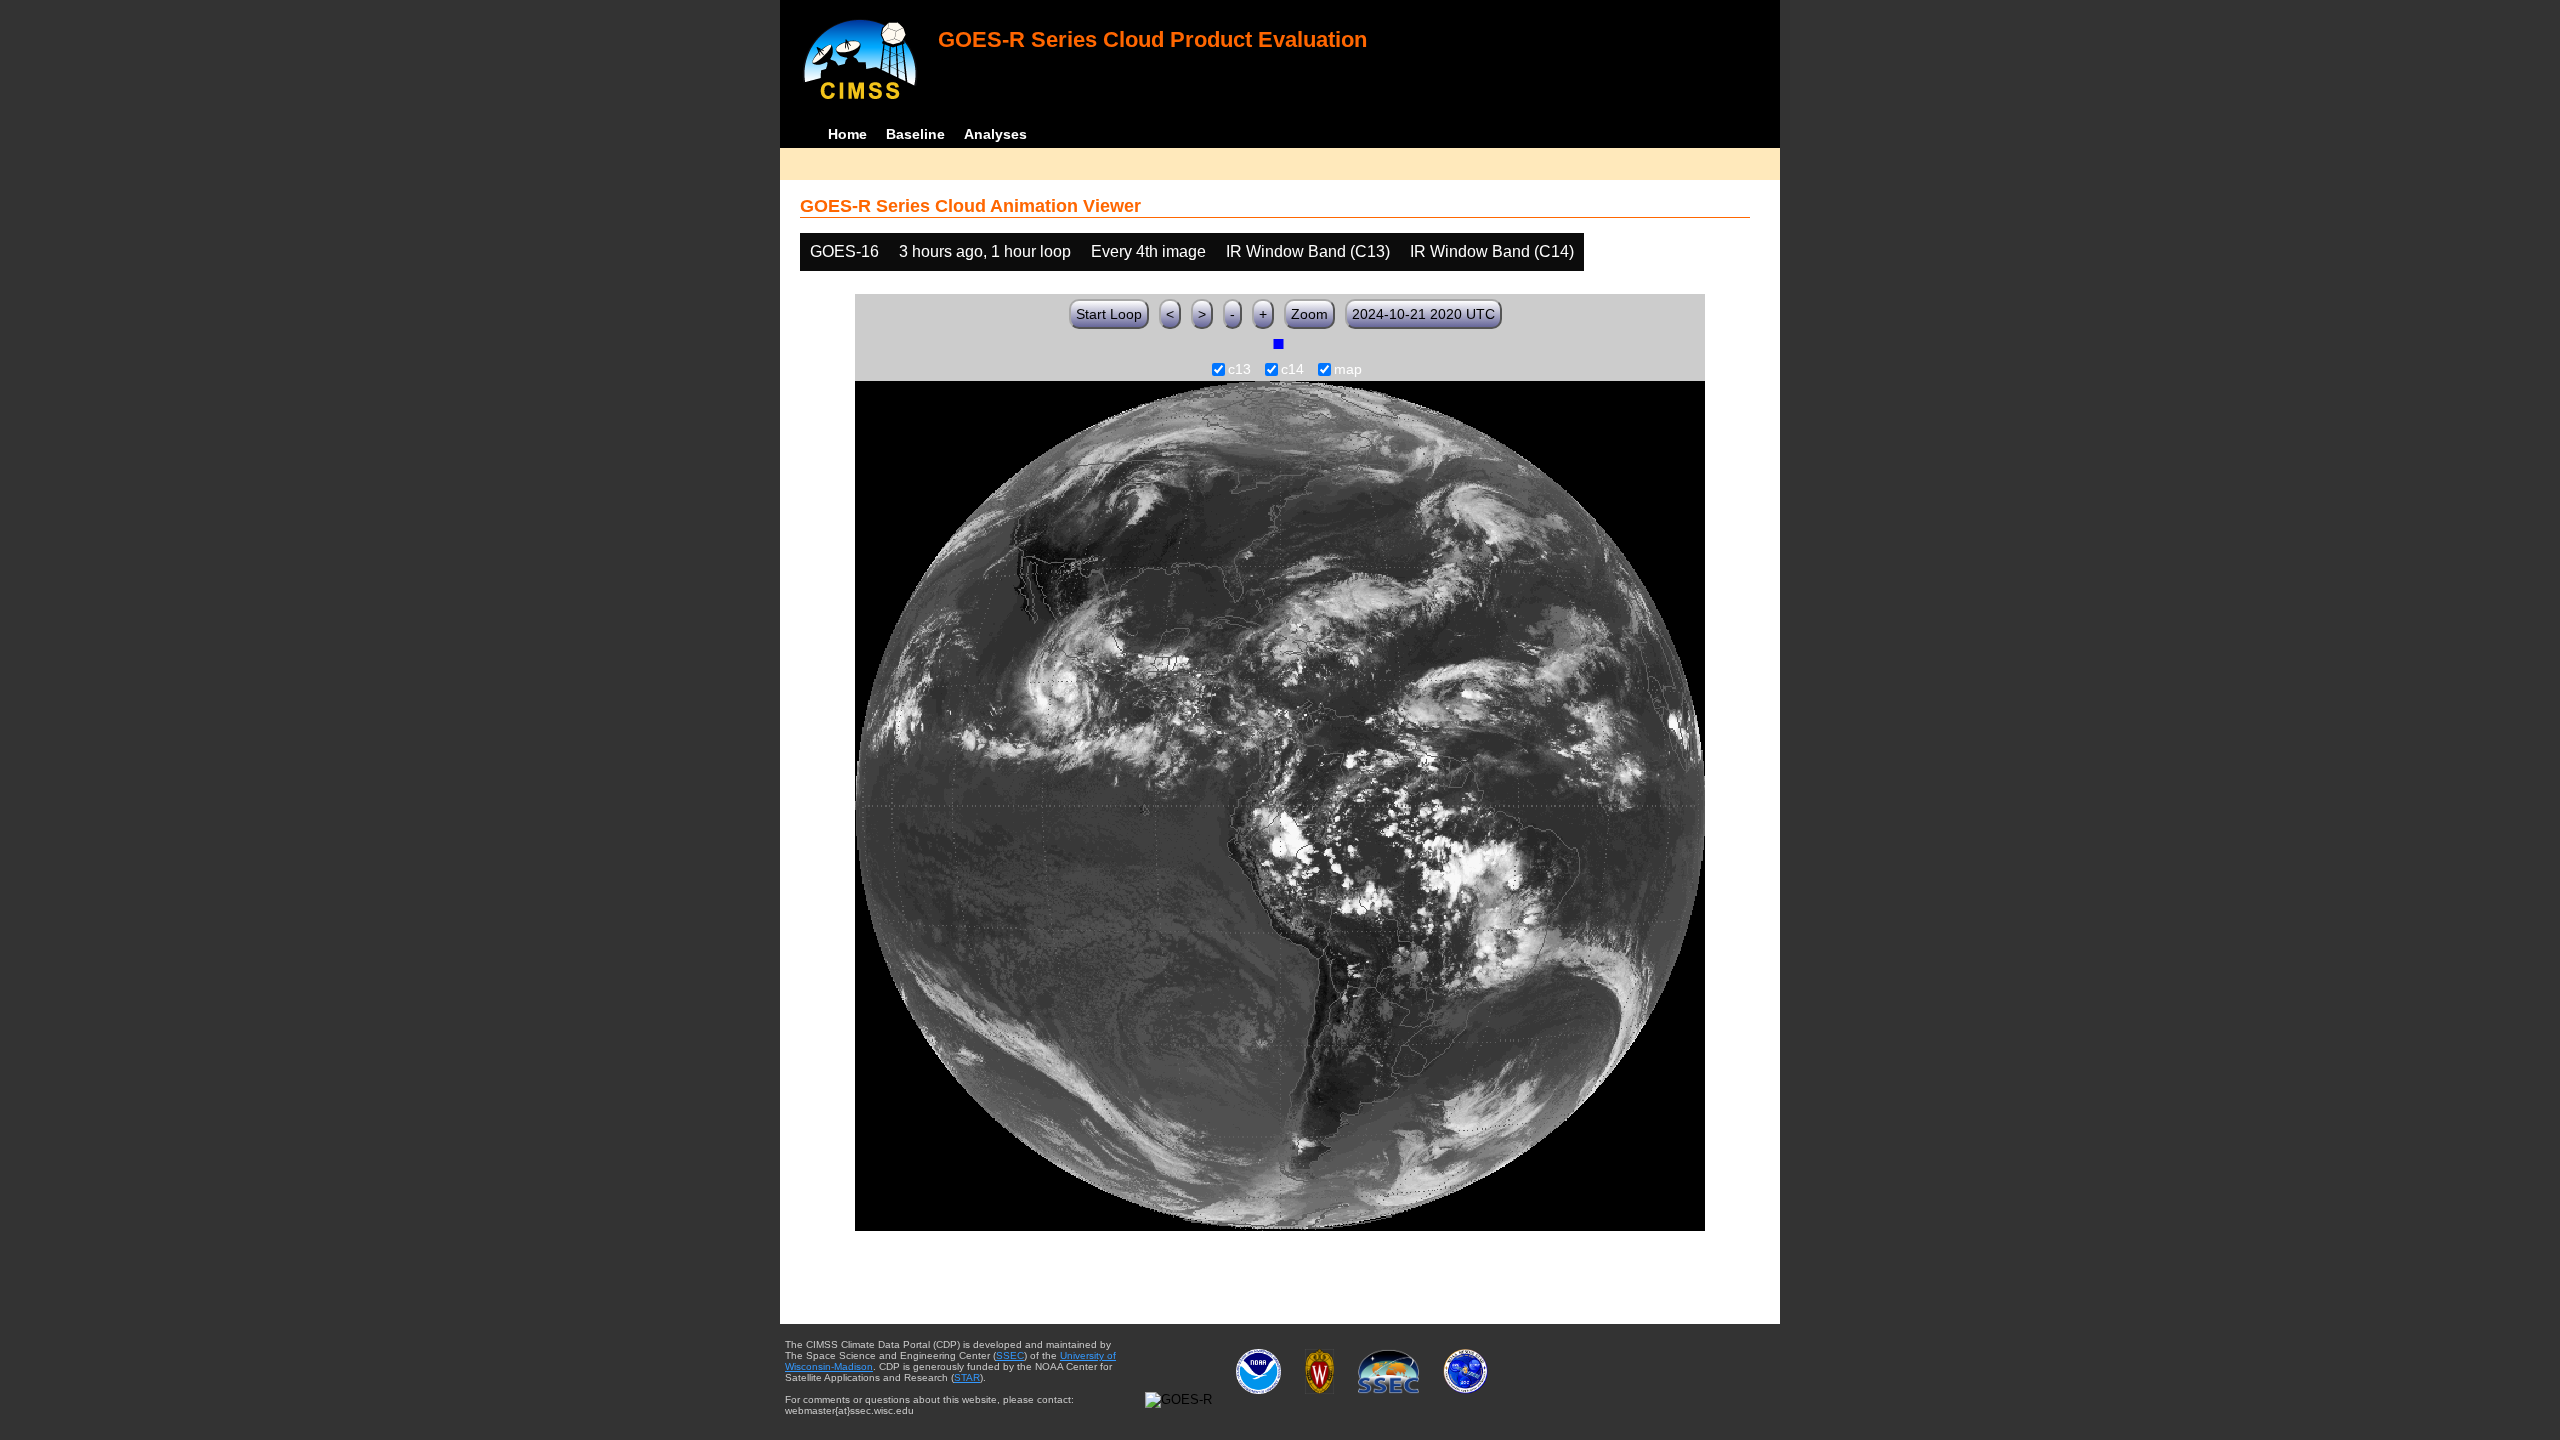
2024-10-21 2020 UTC (1423, 314)
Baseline (915, 134)
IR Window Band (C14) (1492, 251)
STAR (967, 1377)
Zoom (1309, 314)
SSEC (1010, 1355)
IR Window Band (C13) (1308, 251)
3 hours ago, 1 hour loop (985, 251)
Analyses (995, 134)
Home (847, 134)
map (1348, 370)
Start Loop (1109, 314)
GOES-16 (844, 251)
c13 (1239, 370)
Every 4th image (1148, 251)
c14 (1292, 370)
